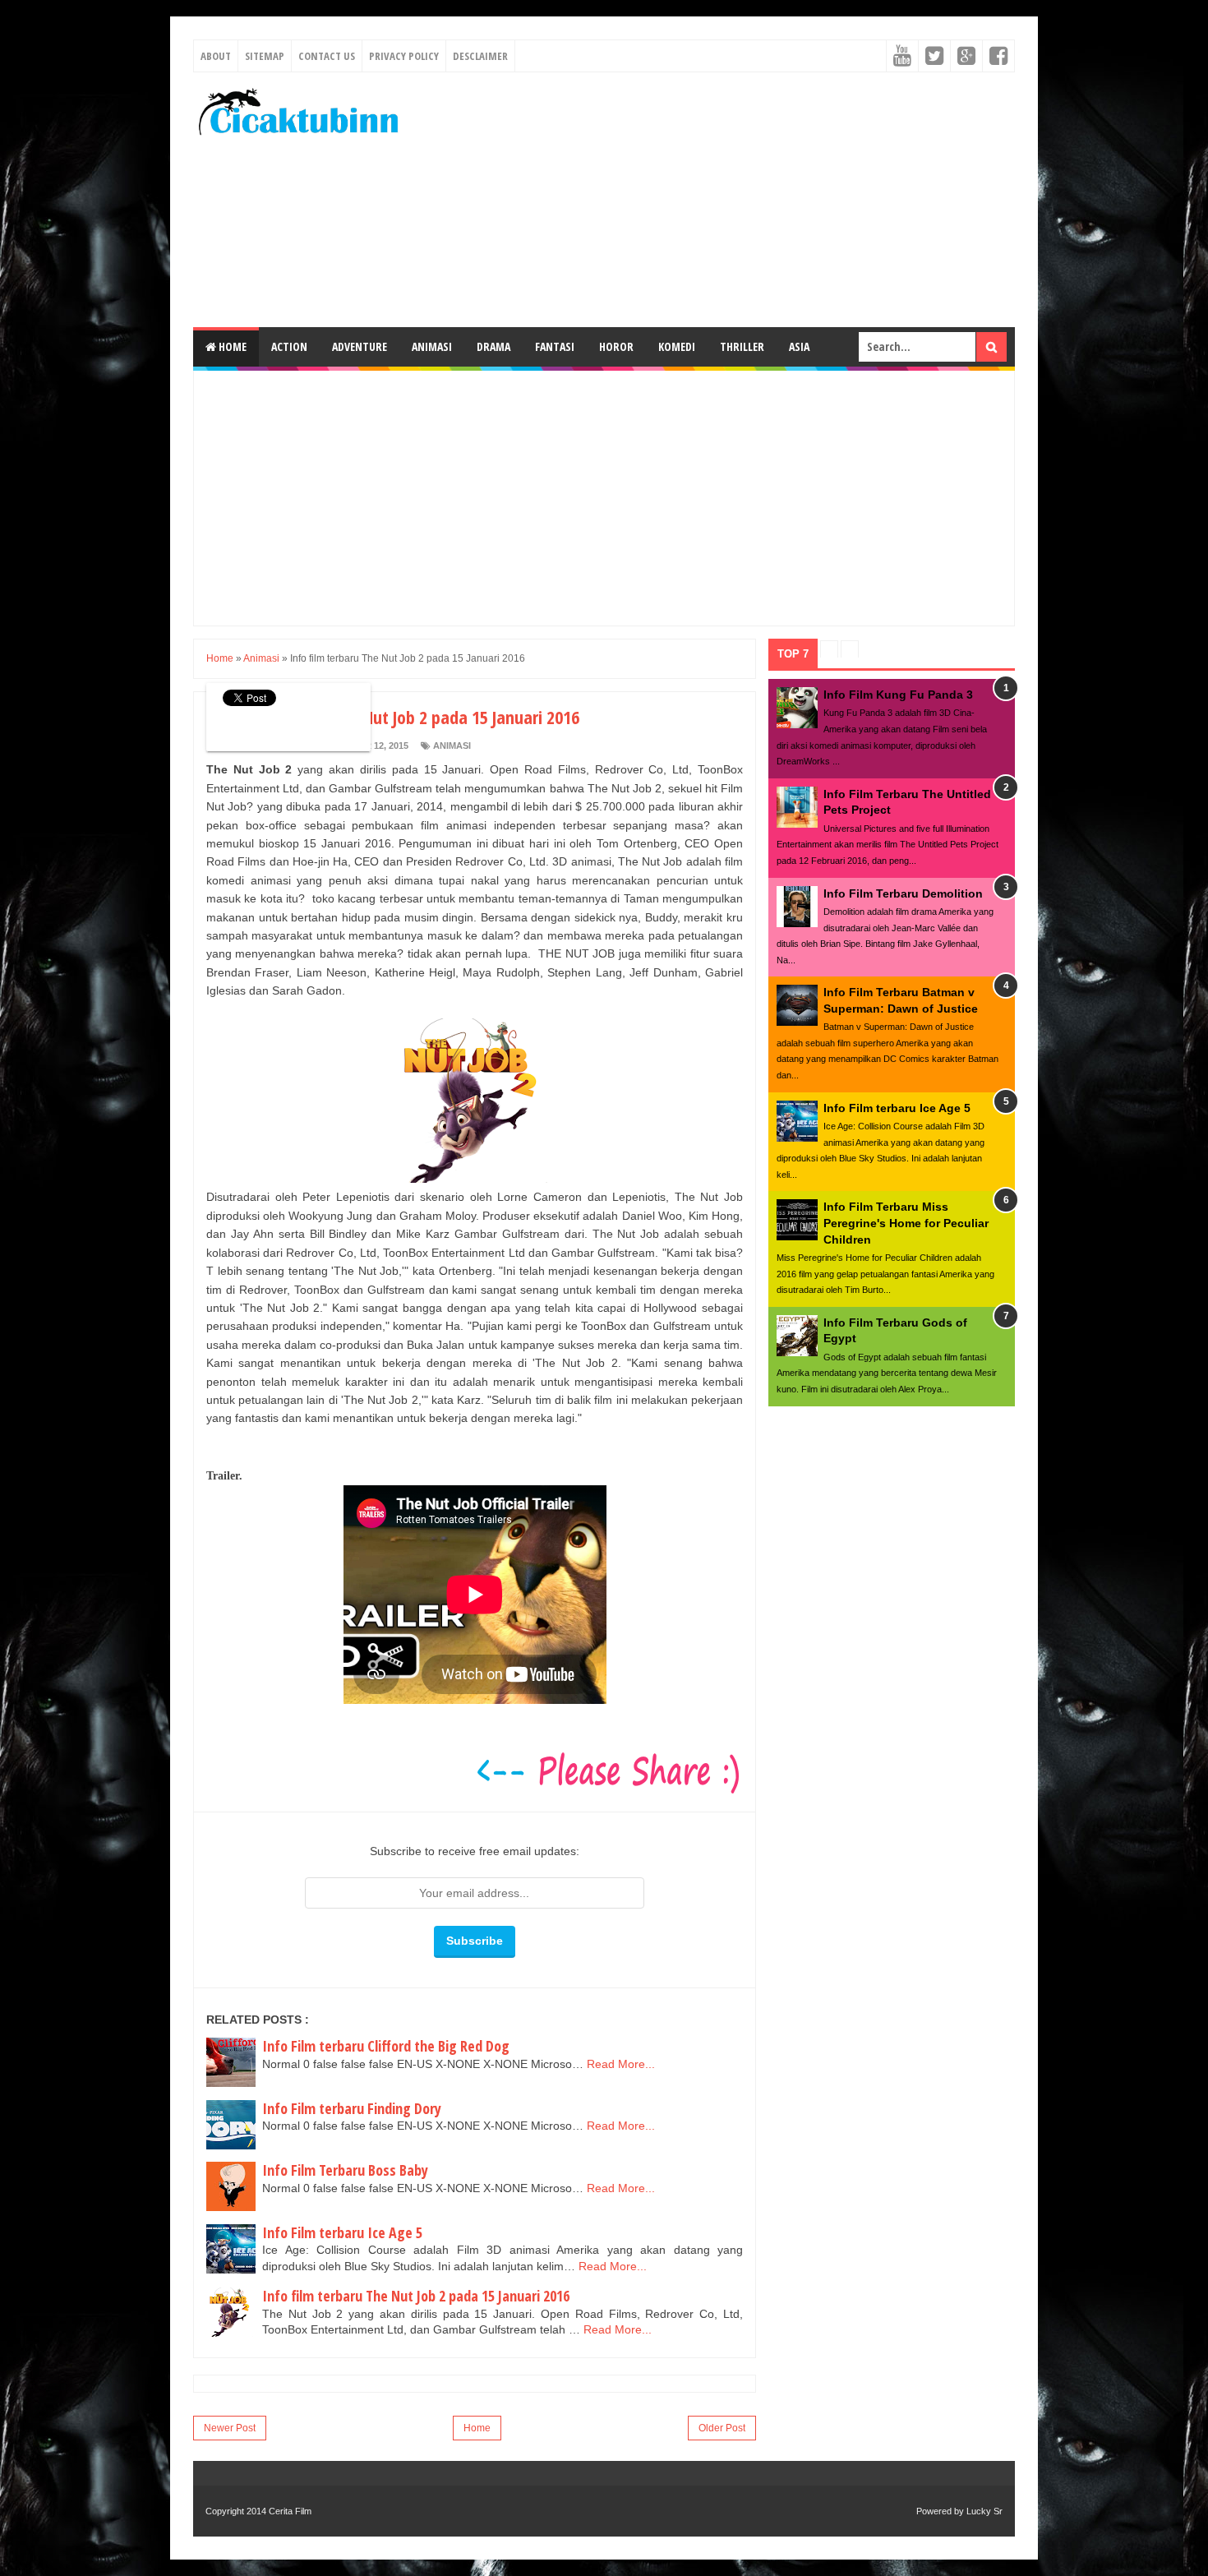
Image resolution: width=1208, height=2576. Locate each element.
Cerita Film (290, 2511)
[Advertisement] (716, 200)
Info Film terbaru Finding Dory (352, 2108)
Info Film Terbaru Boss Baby (345, 2170)
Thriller (742, 346)
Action (289, 346)
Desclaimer (480, 56)
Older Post (722, 2428)
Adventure (360, 346)
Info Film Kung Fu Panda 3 (898, 695)
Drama (493, 346)
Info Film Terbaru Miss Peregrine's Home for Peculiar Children (906, 1223)
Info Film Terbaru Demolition (903, 893)
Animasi (432, 346)
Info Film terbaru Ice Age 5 (342, 2232)
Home (231, 346)
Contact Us (327, 56)
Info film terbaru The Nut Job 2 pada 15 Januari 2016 (416, 2296)
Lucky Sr (984, 2511)
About (216, 56)
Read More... (621, 2064)
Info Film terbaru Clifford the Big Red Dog (386, 2046)
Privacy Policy (404, 56)
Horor (616, 346)
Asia (799, 346)
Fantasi (555, 346)
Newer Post (230, 2428)
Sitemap (265, 56)
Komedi (677, 346)
